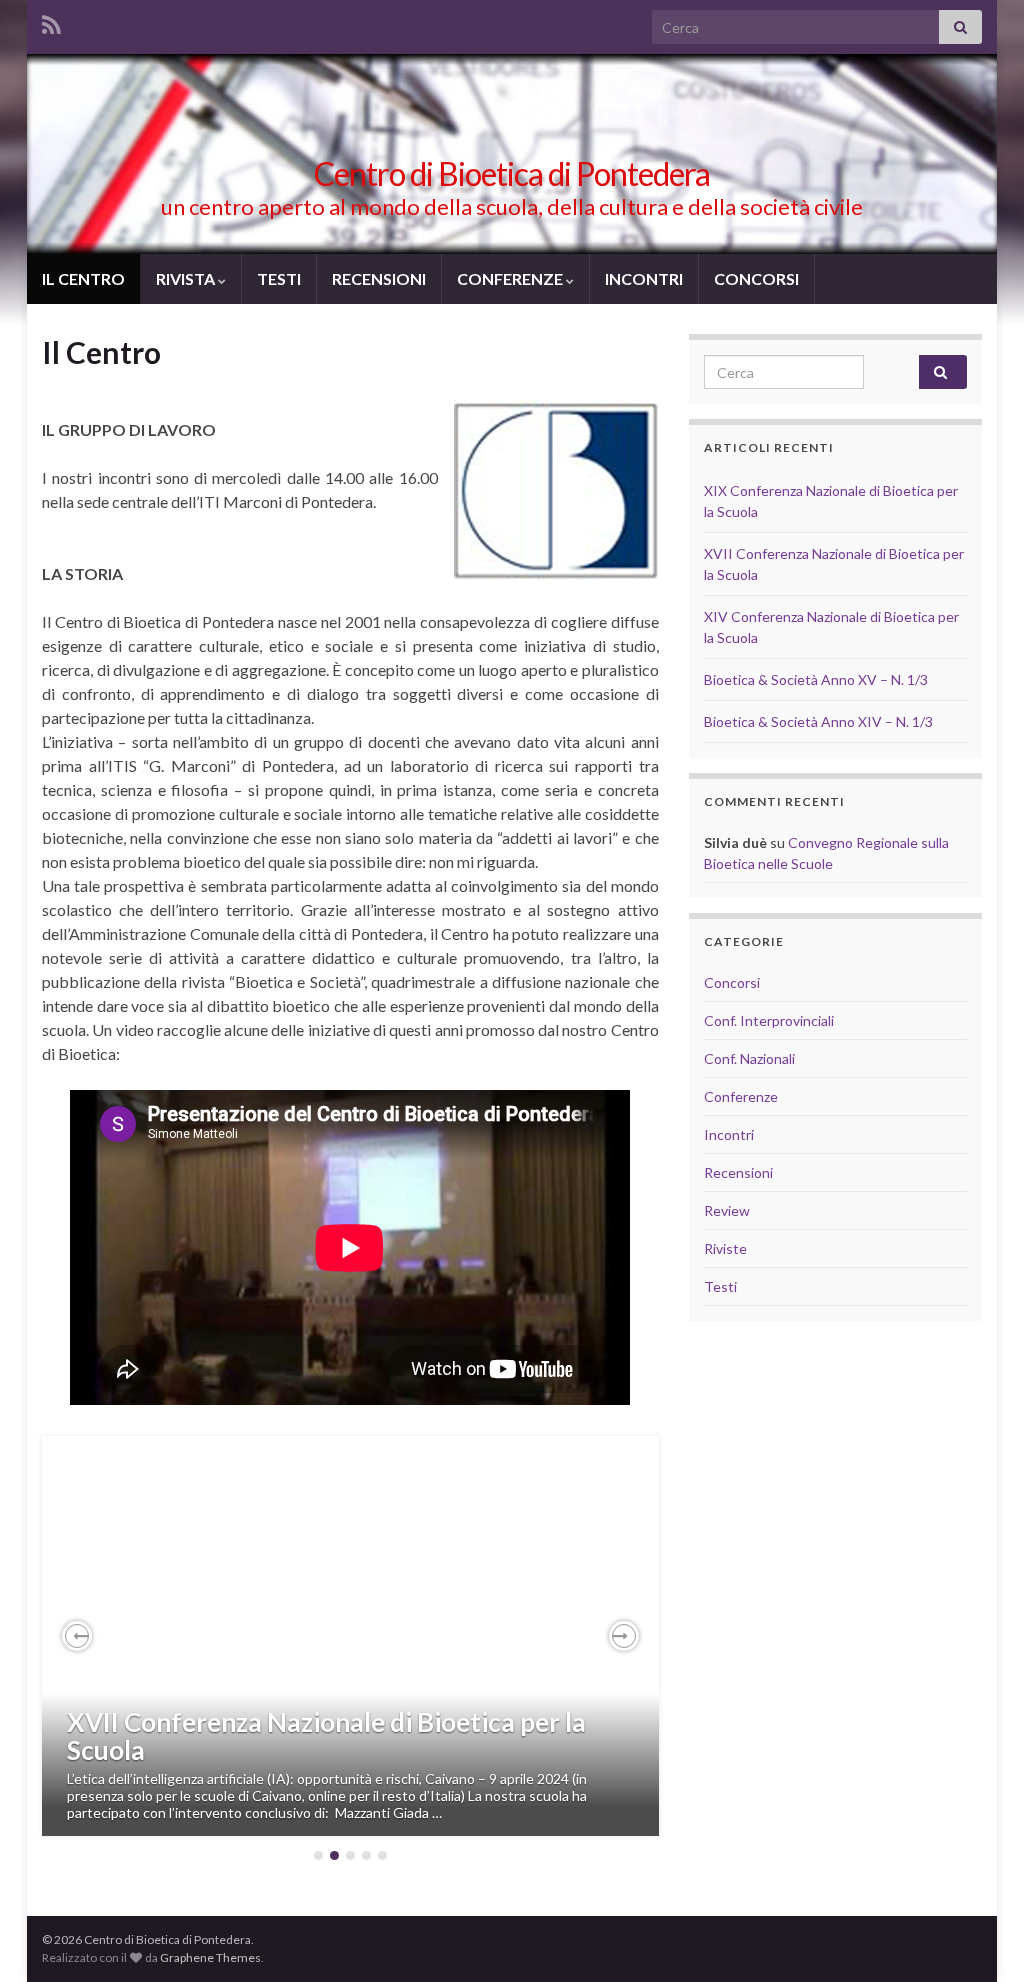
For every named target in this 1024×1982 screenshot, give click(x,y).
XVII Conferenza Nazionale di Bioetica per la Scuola (326, 1736)
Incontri (729, 1134)
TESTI (279, 278)
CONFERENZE (511, 278)
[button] (77, 1636)
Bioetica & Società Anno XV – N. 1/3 (816, 679)
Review (727, 1210)
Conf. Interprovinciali (769, 1020)
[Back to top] (979, 1937)
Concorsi (732, 982)
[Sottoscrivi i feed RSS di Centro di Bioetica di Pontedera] (51, 21)
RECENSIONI (379, 278)
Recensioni (738, 1172)
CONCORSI (756, 278)
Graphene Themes (210, 1957)
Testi (720, 1286)
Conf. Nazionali (749, 1058)
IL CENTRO (83, 278)
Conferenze (741, 1096)
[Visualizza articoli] (350, 1636)
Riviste (725, 1248)
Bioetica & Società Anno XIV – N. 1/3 (818, 721)
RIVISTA (187, 278)
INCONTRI (644, 278)
